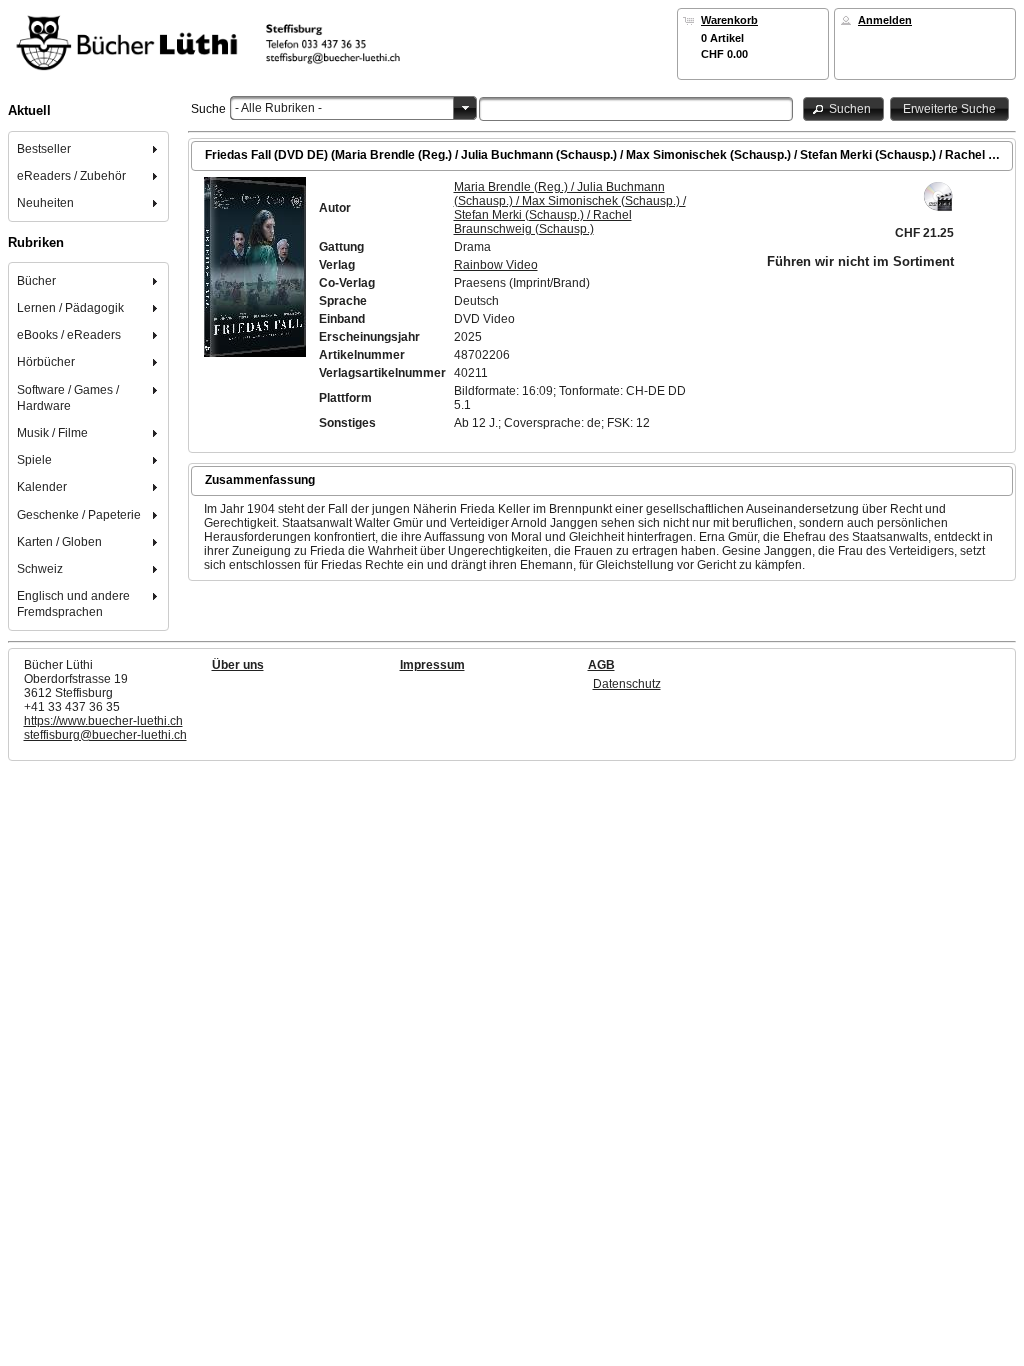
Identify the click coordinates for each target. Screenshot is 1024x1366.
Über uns (238, 665)
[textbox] (636, 109)
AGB (601, 665)
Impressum (432, 665)
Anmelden (885, 20)
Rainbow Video (496, 265)
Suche (208, 109)
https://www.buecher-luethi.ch (103, 721)
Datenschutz (627, 684)
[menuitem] (89, 148)
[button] (844, 108)
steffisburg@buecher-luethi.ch (105, 735)
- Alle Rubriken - (278, 108)
